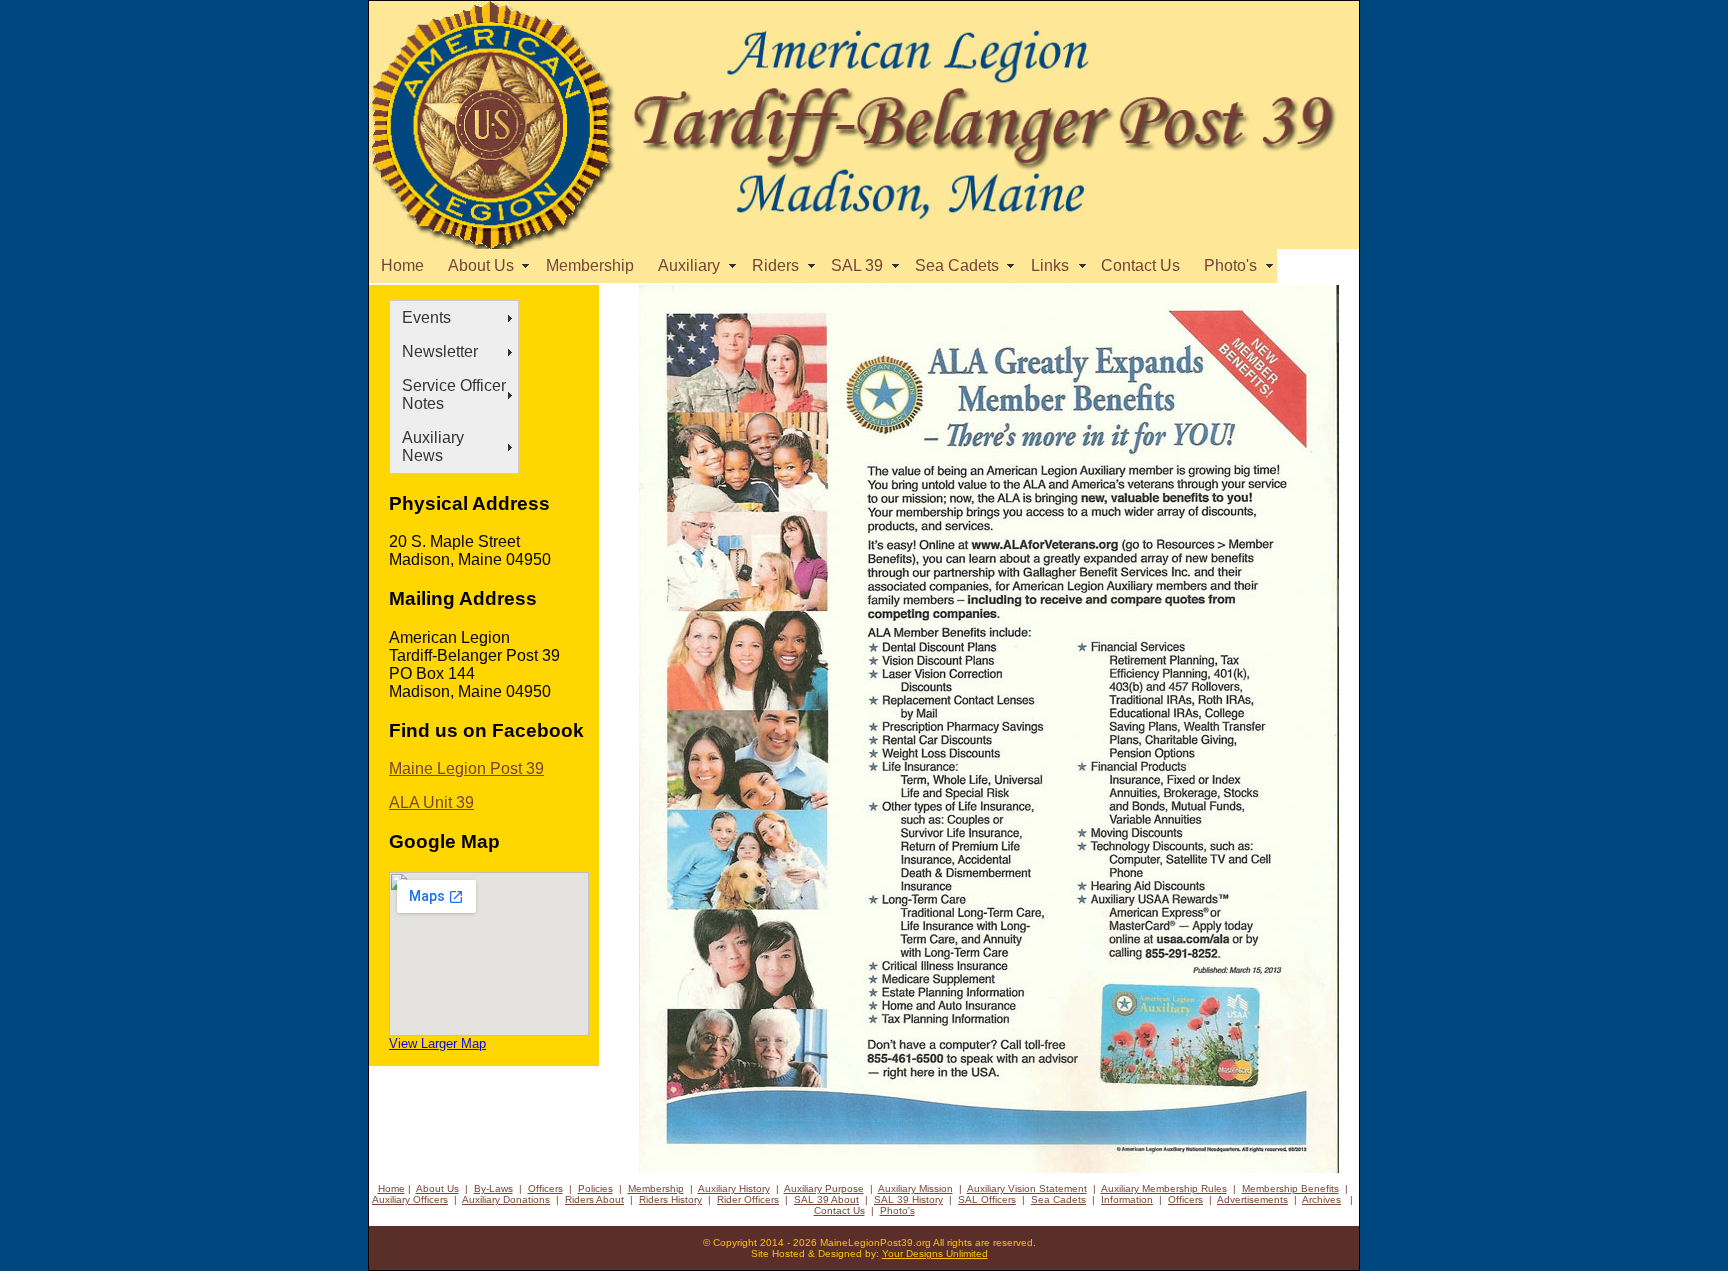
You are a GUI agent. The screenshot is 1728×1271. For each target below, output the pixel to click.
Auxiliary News (433, 446)
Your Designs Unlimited (935, 1253)
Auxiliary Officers (410, 1199)
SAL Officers (987, 1199)
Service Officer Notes (454, 394)
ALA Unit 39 (431, 802)
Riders (779, 265)
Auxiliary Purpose (824, 1188)
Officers (545, 1188)
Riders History (670, 1199)
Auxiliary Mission (915, 1188)
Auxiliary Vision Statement (1027, 1188)
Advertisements (1252, 1199)
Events (426, 317)
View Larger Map (437, 1043)
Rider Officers (748, 1199)
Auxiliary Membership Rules (1164, 1188)
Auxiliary (693, 265)
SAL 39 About (826, 1199)
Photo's (1234, 265)
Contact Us (1140, 265)
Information (1127, 1199)
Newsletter (440, 351)
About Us (485, 265)
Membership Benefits (1290, 1188)
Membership (590, 265)
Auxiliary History (734, 1188)
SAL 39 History (908, 1199)
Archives (1321, 1199)
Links (1054, 265)
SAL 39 (861, 265)
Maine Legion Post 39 (466, 768)
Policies (595, 1188)
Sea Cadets (961, 265)
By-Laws (493, 1188)
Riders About (594, 1199)
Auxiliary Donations (506, 1199)
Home (402, 265)
